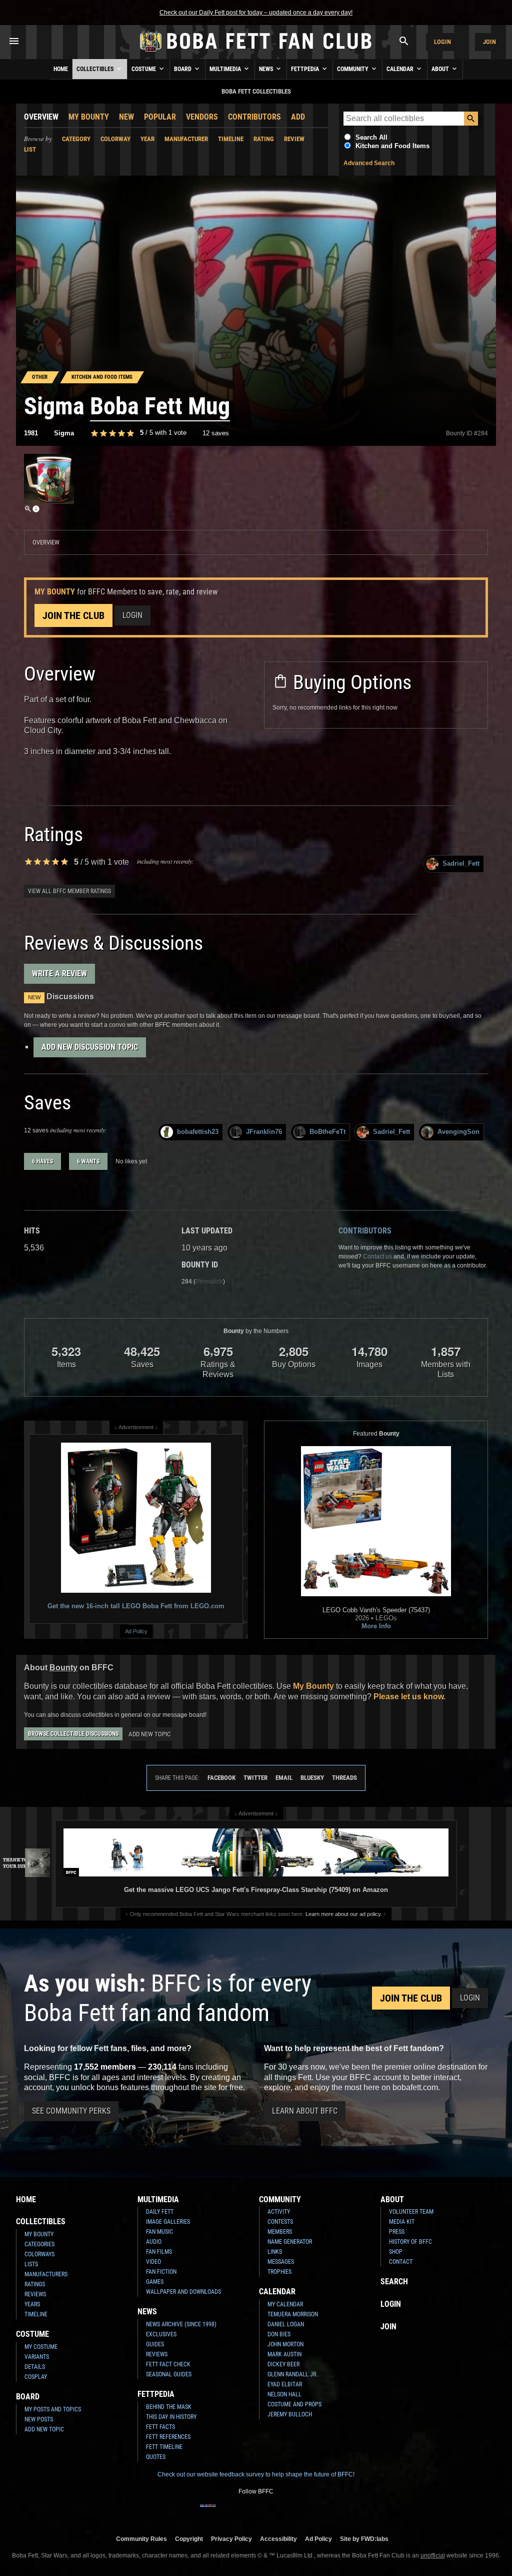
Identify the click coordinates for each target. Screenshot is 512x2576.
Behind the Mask (169, 2407)
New (126, 117)
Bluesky (312, 1778)
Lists (31, 2264)
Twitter (255, 1778)
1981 (31, 433)
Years (32, 2304)
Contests (280, 2222)
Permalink (209, 1281)
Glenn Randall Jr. (292, 2374)
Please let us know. (409, 1697)
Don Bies (279, 2334)
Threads (344, 1778)
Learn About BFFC (305, 2111)
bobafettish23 (198, 1132)
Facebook (221, 1778)
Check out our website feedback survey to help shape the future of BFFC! (256, 2474)
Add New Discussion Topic (90, 1047)
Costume (144, 69)
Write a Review (59, 974)
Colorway (115, 139)
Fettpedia (306, 69)
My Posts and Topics (53, 2409)
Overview (41, 117)
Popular (160, 117)
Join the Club (73, 615)
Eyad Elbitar (285, 2384)
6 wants (88, 1161)
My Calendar (285, 2304)
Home (61, 69)
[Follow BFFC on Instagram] (224, 2512)
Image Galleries (168, 2222)
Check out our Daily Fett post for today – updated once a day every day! (256, 13)
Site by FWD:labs (364, 2539)
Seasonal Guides (169, 2374)
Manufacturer (186, 139)
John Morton (285, 2344)
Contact (401, 2262)
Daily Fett (160, 2212)
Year (147, 139)
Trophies (279, 2272)
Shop (396, 2252)
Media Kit (402, 2222)
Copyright (189, 2539)
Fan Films (159, 2252)
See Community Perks (71, 2111)
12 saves (216, 433)
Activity (279, 2212)
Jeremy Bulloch (290, 2414)
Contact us (377, 1256)
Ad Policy (136, 1631)
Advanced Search (369, 163)
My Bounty (89, 117)
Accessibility (278, 2539)
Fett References (168, 2437)
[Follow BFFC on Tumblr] (256, 2512)
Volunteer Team (411, 2212)
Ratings (35, 2284)
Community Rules (141, 2539)
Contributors (254, 117)
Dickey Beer (283, 2364)
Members (280, 2232)
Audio (154, 2242)
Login (442, 42)
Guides (155, 2344)
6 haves (42, 1161)
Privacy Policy (231, 2539)
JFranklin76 (264, 1132)
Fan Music (159, 2232)
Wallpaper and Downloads (183, 2292)
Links (275, 2252)
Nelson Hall (284, 2394)
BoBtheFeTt (327, 1132)
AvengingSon (458, 1132)
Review (294, 139)
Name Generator (290, 2242)
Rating (264, 139)
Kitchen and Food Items (392, 146)
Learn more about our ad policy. (344, 1914)
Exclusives (161, 2334)
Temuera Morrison (293, 2314)
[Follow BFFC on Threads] (288, 2512)
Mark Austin (284, 2354)
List (30, 149)
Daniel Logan (286, 2324)
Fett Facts (160, 2427)
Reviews (35, 2294)
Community (353, 69)
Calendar (401, 69)
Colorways (39, 2254)
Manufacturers (46, 2274)
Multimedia (226, 69)
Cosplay (36, 2377)
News (267, 69)
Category (76, 139)
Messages (281, 2262)
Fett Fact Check (168, 2364)
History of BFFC (410, 2242)
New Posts (39, 2419)
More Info (376, 1626)
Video (153, 2262)
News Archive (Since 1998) (181, 2324)
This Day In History (171, 2417)
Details (35, 2367)
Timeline (231, 139)
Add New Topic (149, 1734)
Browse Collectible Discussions (73, 1734)
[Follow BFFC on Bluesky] (304, 2512)
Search (394, 2282)
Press (397, 2232)
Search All (371, 137)
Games (155, 2282)
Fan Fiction (161, 2272)
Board (183, 69)
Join (489, 42)
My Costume (41, 2347)
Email (284, 1778)
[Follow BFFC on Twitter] (240, 2512)
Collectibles (96, 69)
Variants (37, 2357)
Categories (39, 2244)
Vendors (202, 117)
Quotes (156, 2457)
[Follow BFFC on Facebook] (208, 2512)
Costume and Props (294, 2404)
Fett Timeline (164, 2447)
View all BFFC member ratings (69, 891)
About (441, 69)
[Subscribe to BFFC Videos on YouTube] (272, 2512)
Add (298, 117)
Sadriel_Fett (461, 863)
